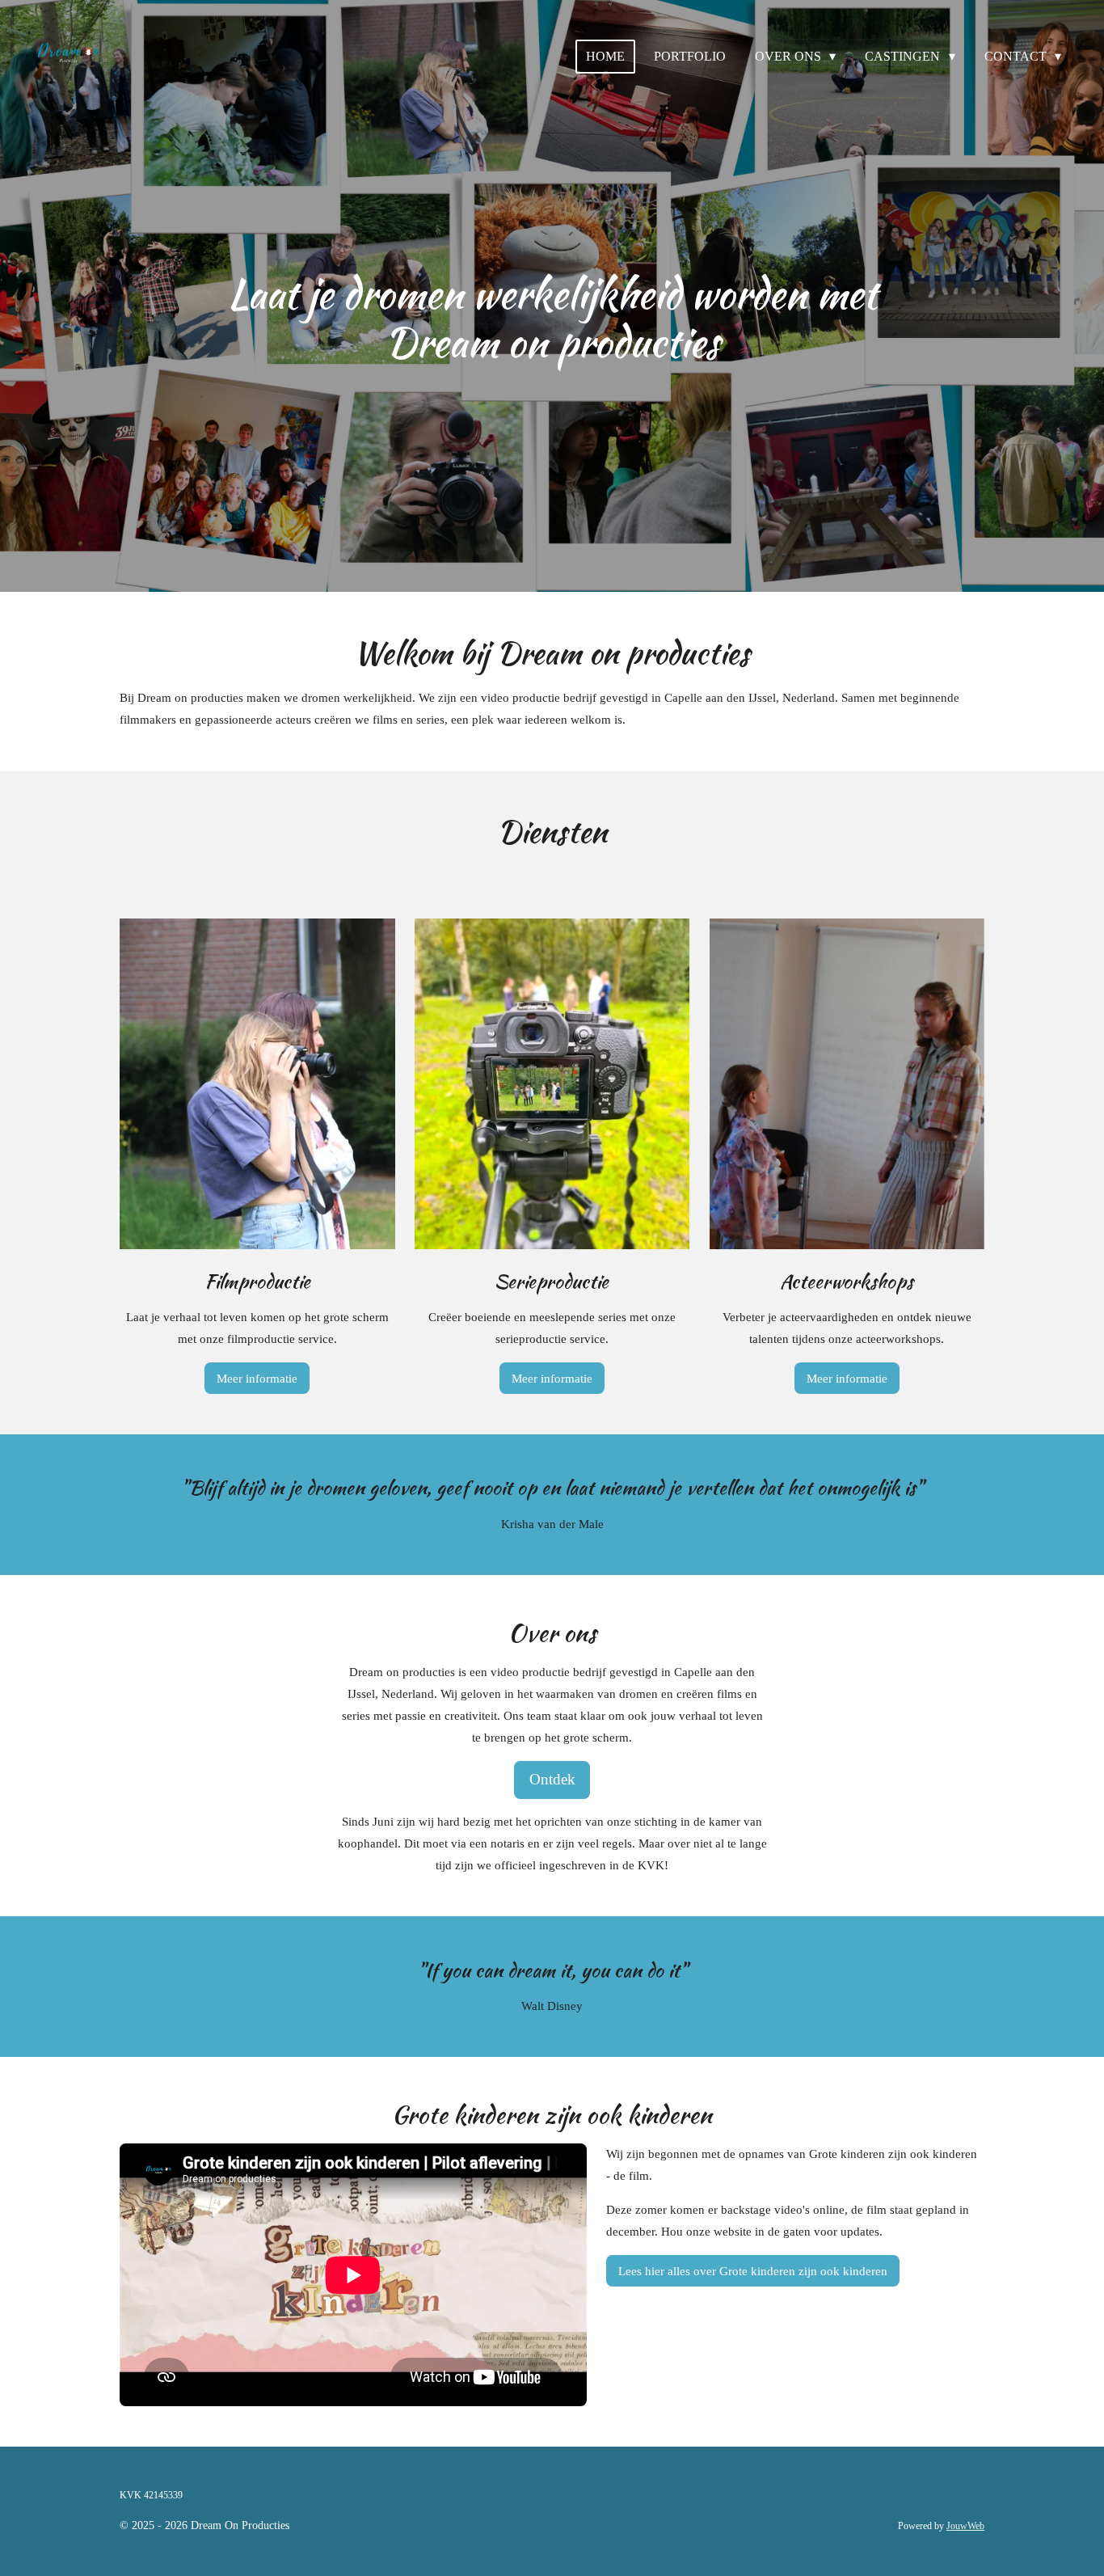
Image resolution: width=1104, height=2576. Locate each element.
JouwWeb (965, 2526)
